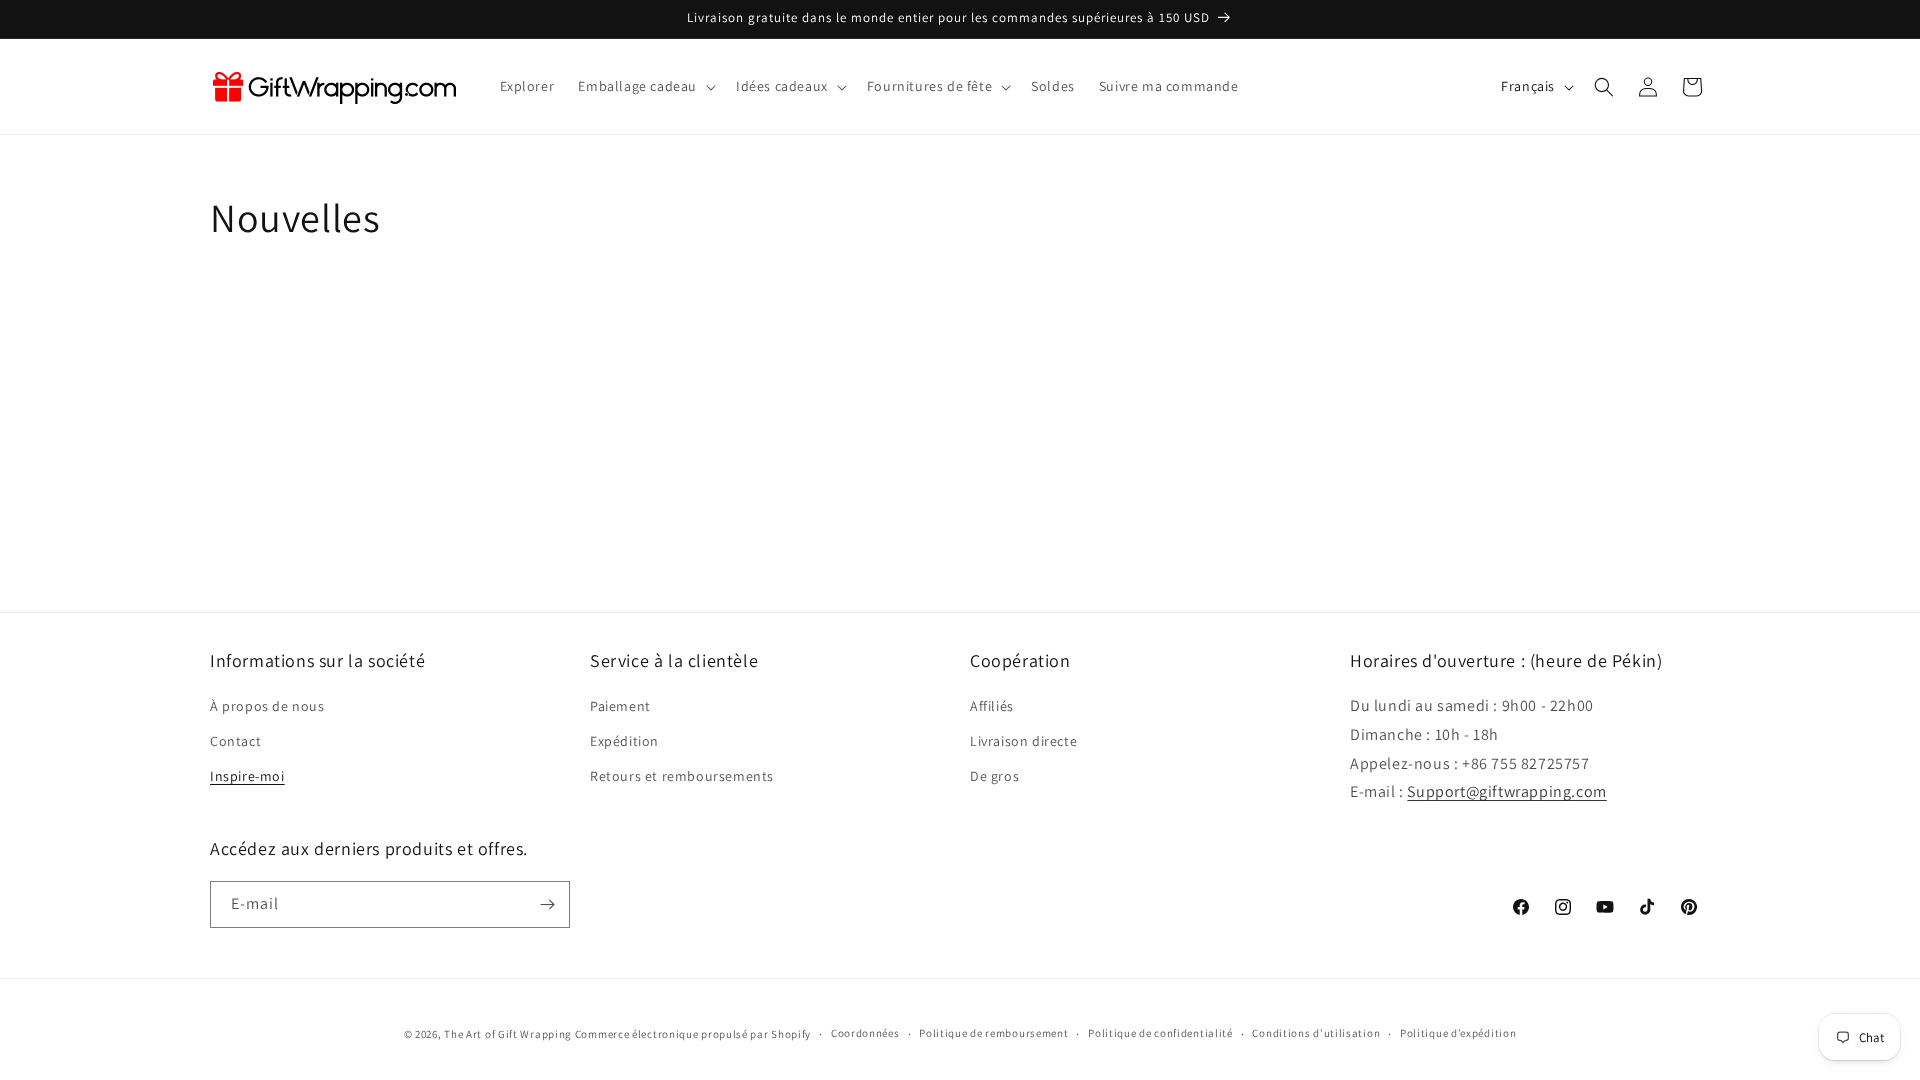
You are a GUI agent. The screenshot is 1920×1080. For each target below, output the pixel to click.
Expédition (624, 741)
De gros (994, 776)
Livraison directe (1023, 741)
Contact (235, 741)
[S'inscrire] (547, 904)
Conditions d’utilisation (1316, 1033)
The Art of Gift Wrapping (508, 1034)
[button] (645, 86)
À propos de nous (267, 706)
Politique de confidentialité (1160, 1033)
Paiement (620, 706)
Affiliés (992, 706)
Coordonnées (865, 1033)
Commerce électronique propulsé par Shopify (693, 1034)
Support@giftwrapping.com (1506, 791)
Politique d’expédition (1458, 1033)
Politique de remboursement (993, 1033)
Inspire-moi (247, 776)
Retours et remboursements (682, 776)
